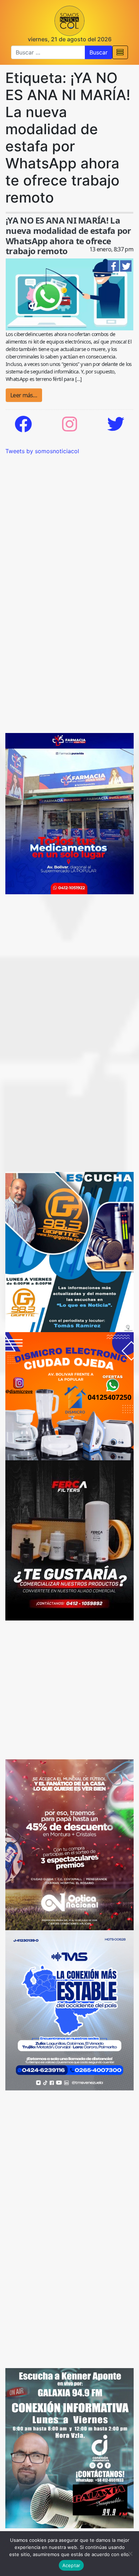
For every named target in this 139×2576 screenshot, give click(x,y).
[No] (130, 2554)
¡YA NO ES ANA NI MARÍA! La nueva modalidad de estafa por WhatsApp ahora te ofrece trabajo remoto (68, 235)
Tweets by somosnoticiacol (42, 451)
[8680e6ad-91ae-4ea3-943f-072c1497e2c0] (69, 1251)
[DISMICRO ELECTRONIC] (69, 1396)
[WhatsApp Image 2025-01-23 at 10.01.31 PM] (69, 1540)
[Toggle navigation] (120, 52)
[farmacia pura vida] (69, 813)
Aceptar (71, 2565)
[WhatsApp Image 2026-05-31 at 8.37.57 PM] (69, 1844)
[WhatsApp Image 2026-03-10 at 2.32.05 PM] (69, 2010)
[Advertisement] (69, 525)
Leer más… (24, 395)
